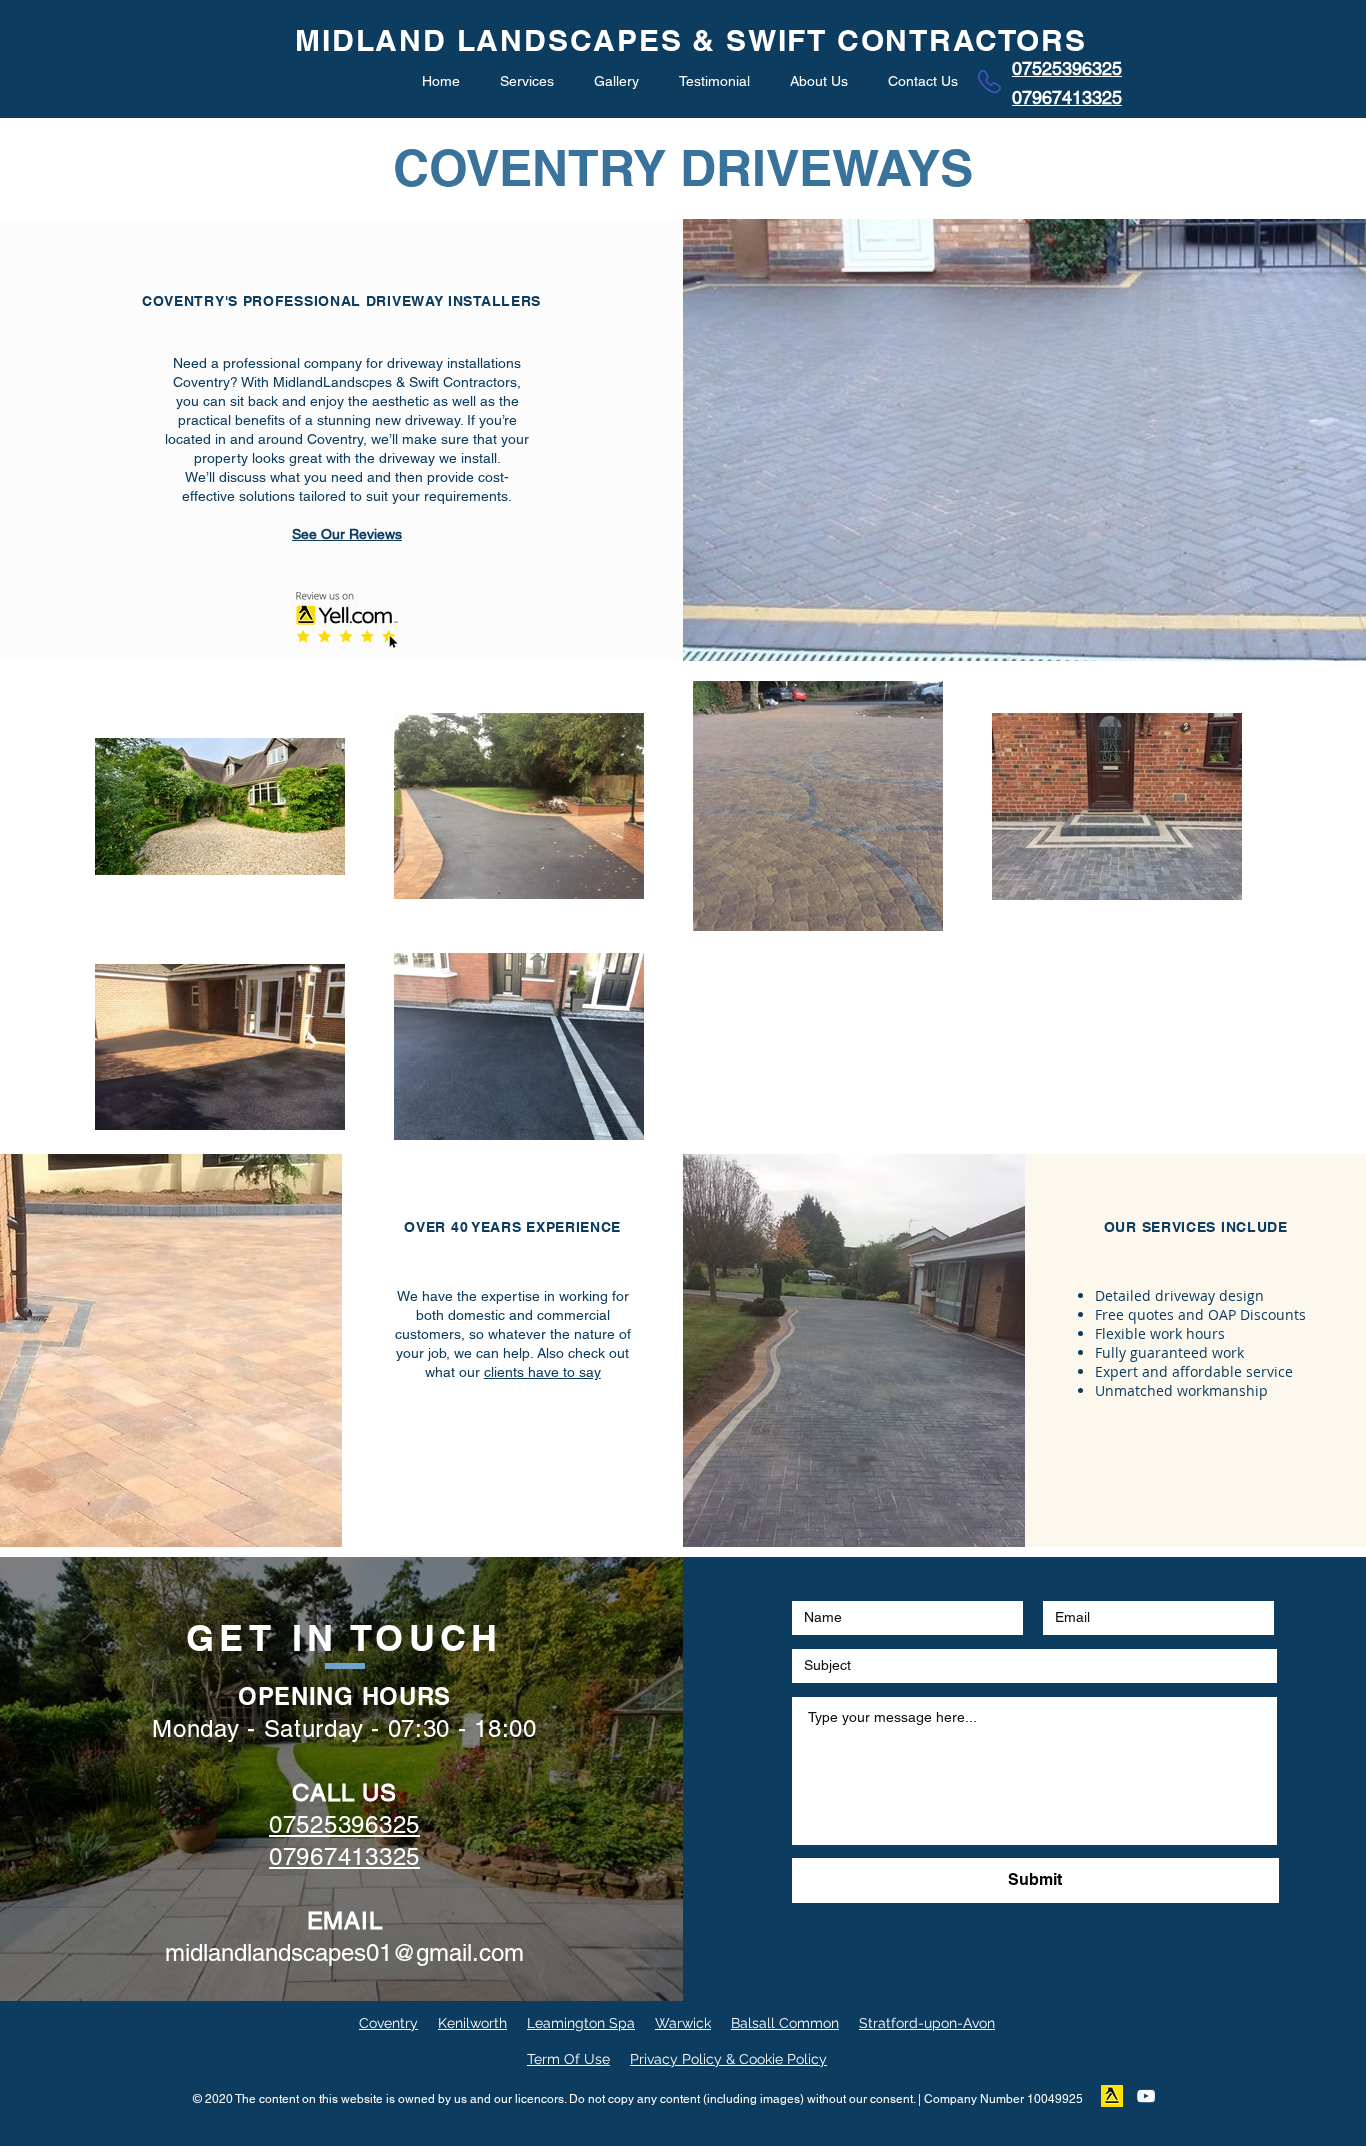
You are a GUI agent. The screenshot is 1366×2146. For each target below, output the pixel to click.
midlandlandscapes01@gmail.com (344, 1952)
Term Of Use (568, 2059)
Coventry (388, 2023)
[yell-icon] (1112, 2096)
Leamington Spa (581, 2023)
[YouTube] (1146, 2096)
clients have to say (542, 1372)
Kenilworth (472, 2023)
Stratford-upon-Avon (927, 2023)
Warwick (683, 2023)
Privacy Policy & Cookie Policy (728, 2059)
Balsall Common (785, 2023)
